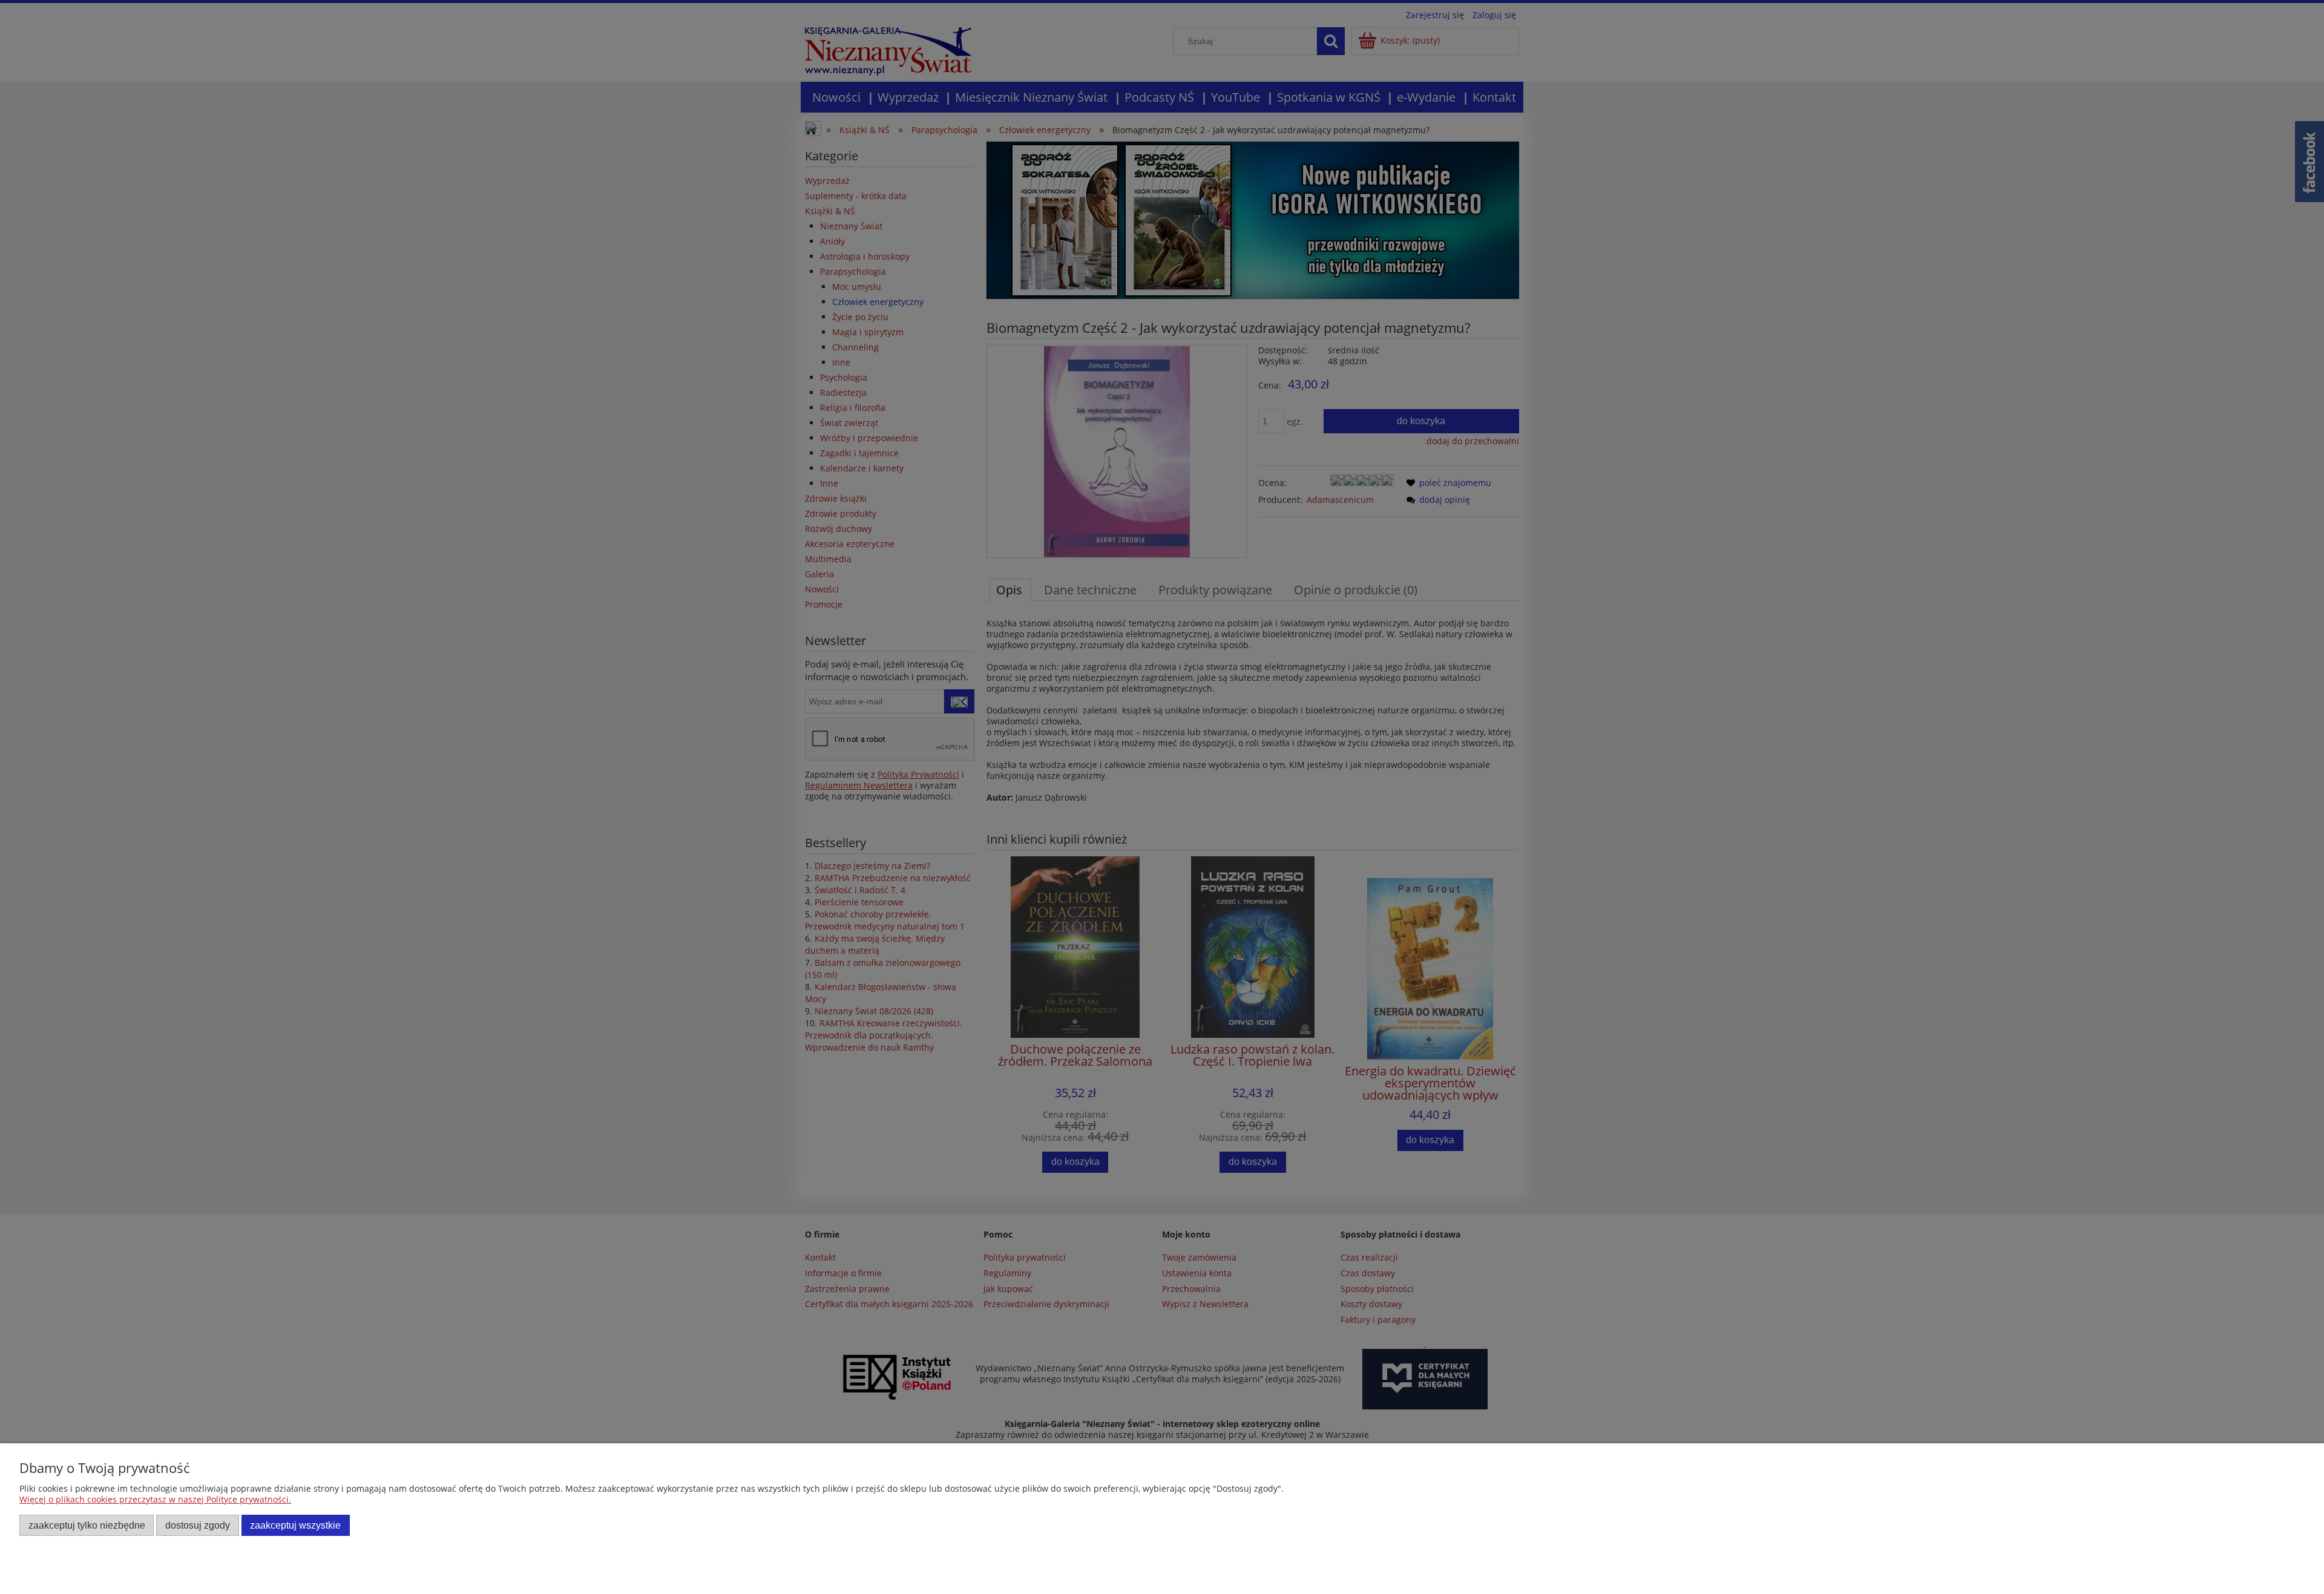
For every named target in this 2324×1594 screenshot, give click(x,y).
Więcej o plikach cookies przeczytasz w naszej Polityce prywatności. (155, 1499)
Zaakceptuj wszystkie (295, 1525)
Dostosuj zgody (198, 1525)
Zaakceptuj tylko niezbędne (87, 1525)
